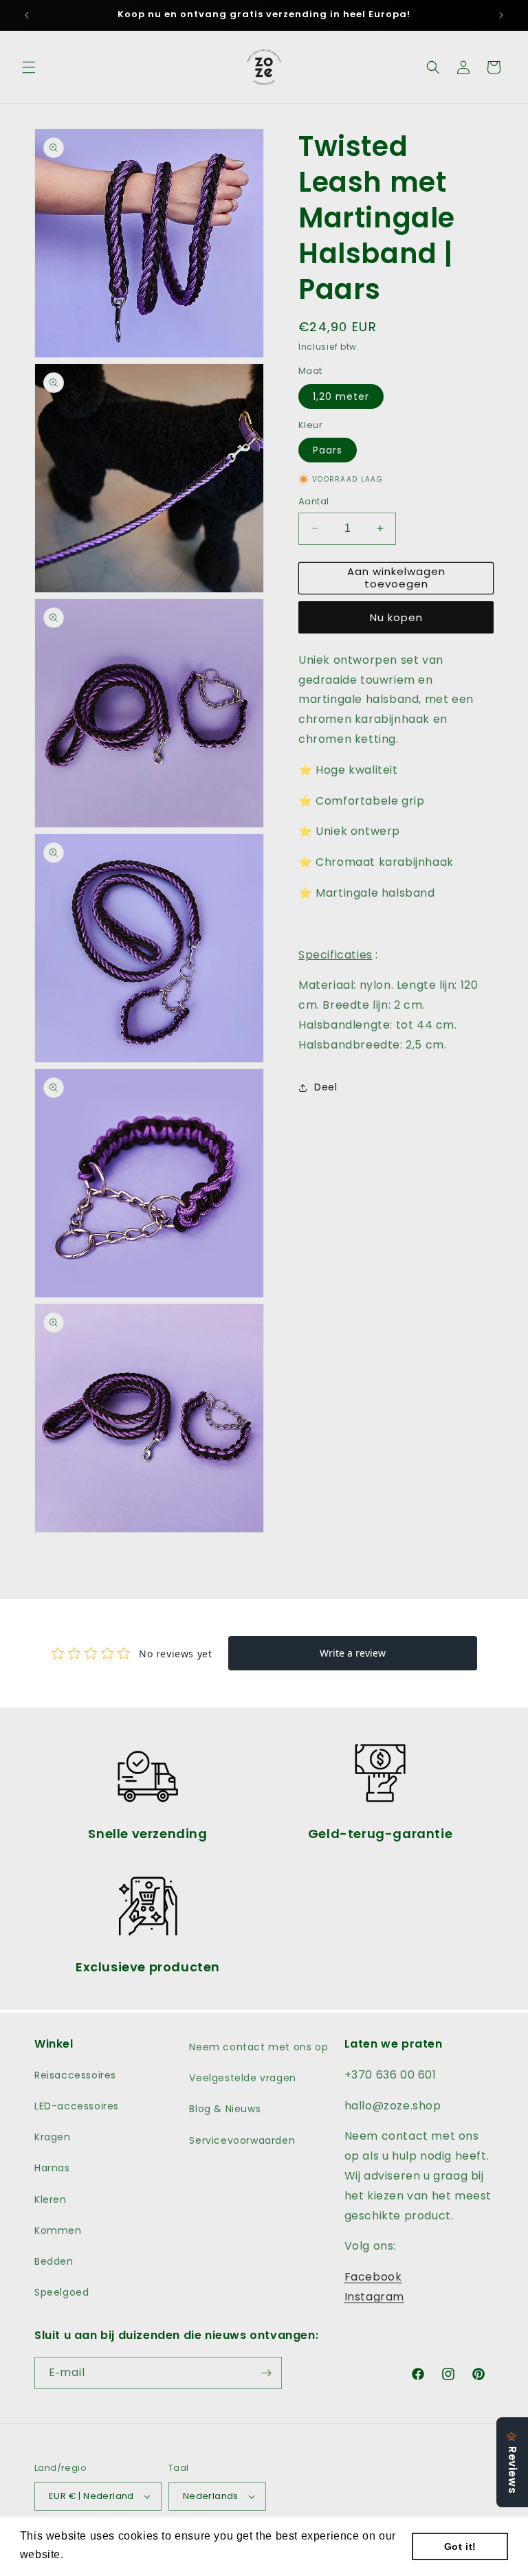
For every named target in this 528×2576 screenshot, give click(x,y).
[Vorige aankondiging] (27, 15)
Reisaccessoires (75, 2075)
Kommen (58, 2230)
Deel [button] (326, 1087)
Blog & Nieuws (225, 2109)
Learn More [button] (99, 2554)
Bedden (54, 2261)
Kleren (51, 2199)
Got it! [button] (460, 2546)
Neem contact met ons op (258, 2047)
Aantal (313, 501)
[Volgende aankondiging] (501, 15)
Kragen (53, 2137)
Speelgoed (62, 2292)
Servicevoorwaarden (242, 2140)
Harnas (52, 2168)
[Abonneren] (266, 2373)
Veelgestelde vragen (242, 2078)
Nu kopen (396, 617)
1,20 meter (341, 396)
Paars (328, 450)
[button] (29, 67)
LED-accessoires (77, 2106)
